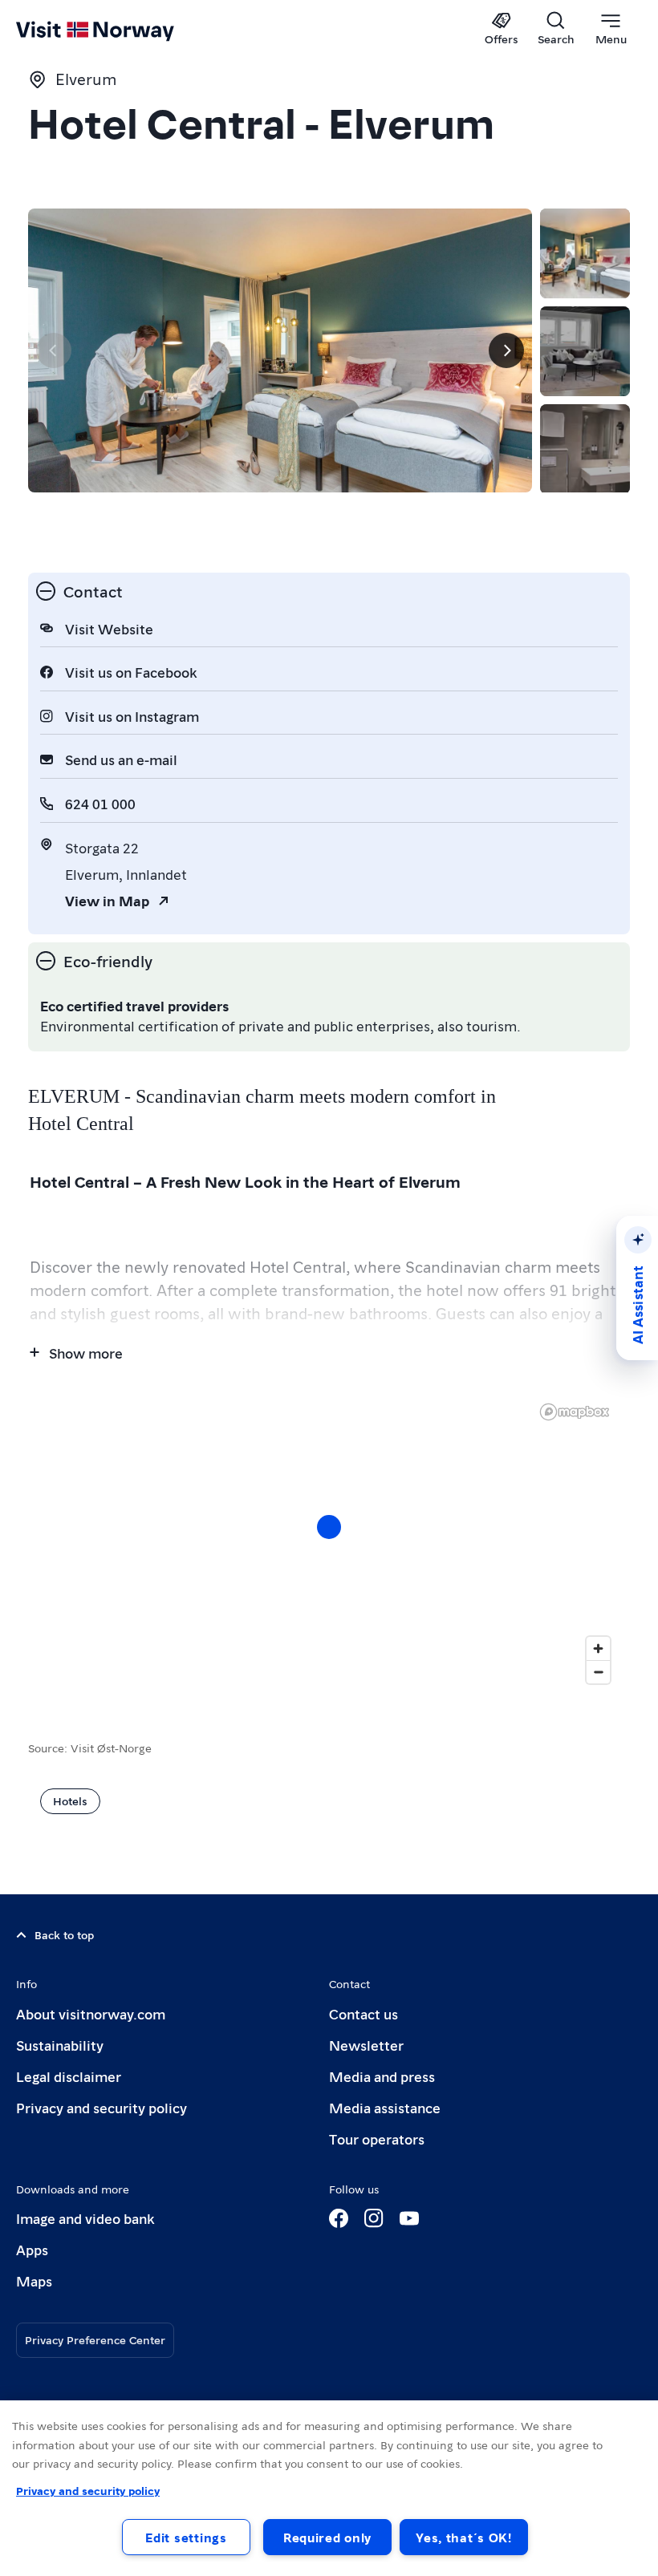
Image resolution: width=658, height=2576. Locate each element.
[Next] (506, 350)
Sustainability (60, 2045)
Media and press (382, 2076)
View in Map (107, 900)
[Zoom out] (598, 1672)
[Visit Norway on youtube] (409, 2218)
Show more (86, 1353)
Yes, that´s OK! (464, 2537)
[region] (329, 1543)
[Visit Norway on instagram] (374, 2218)
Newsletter (366, 2045)
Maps (34, 2280)
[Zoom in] (598, 1648)
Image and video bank (85, 2218)
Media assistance (385, 2107)
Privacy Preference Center (95, 2339)
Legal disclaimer (69, 2076)
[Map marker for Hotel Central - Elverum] (329, 1527)
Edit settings (186, 2537)
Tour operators (377, 2139)
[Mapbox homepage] (575, 1412)
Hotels (70, 1800)
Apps (32, 2249)
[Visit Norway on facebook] (339, 2218)
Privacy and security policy (102, 2107)
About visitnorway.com (91, 2013)
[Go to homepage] (118, 30)
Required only (327, 2537)
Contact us (364, 2013)
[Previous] (54, 350)
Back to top (64, 1934)
